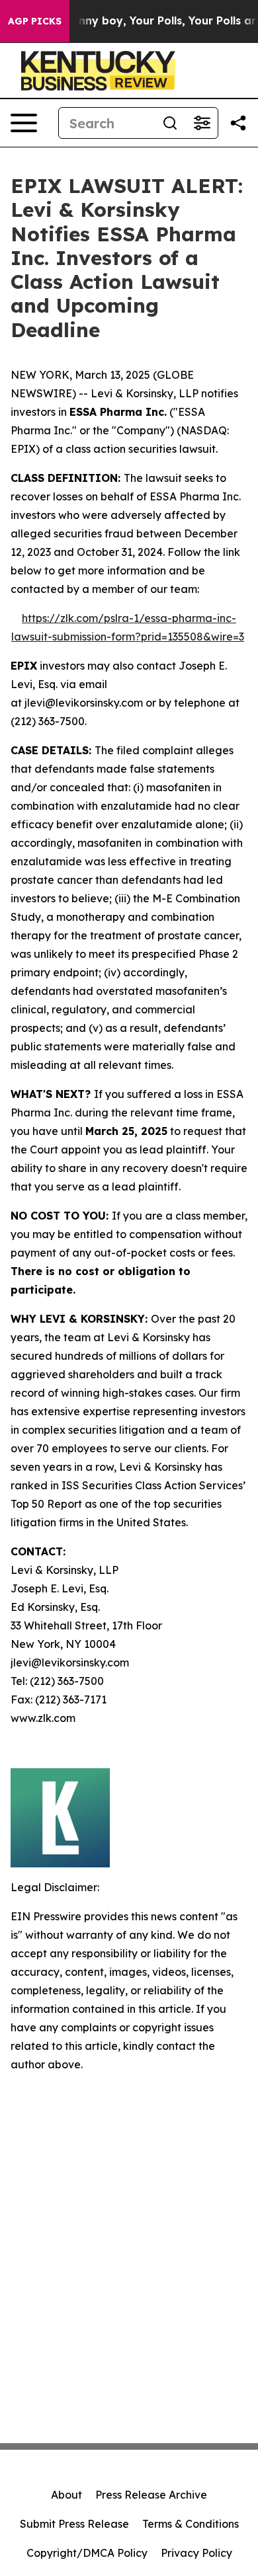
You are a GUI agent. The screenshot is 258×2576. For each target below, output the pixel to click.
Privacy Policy (196, 2553)
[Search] (170, 123)
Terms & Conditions (191, 2524)
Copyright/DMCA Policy (87, 2553)
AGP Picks (35, 21)
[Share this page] (238, 123)
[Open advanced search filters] (202, 123)
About (66, 2495)
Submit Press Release (74, 2524)
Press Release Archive (151, 2495)
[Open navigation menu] (24, 123)
